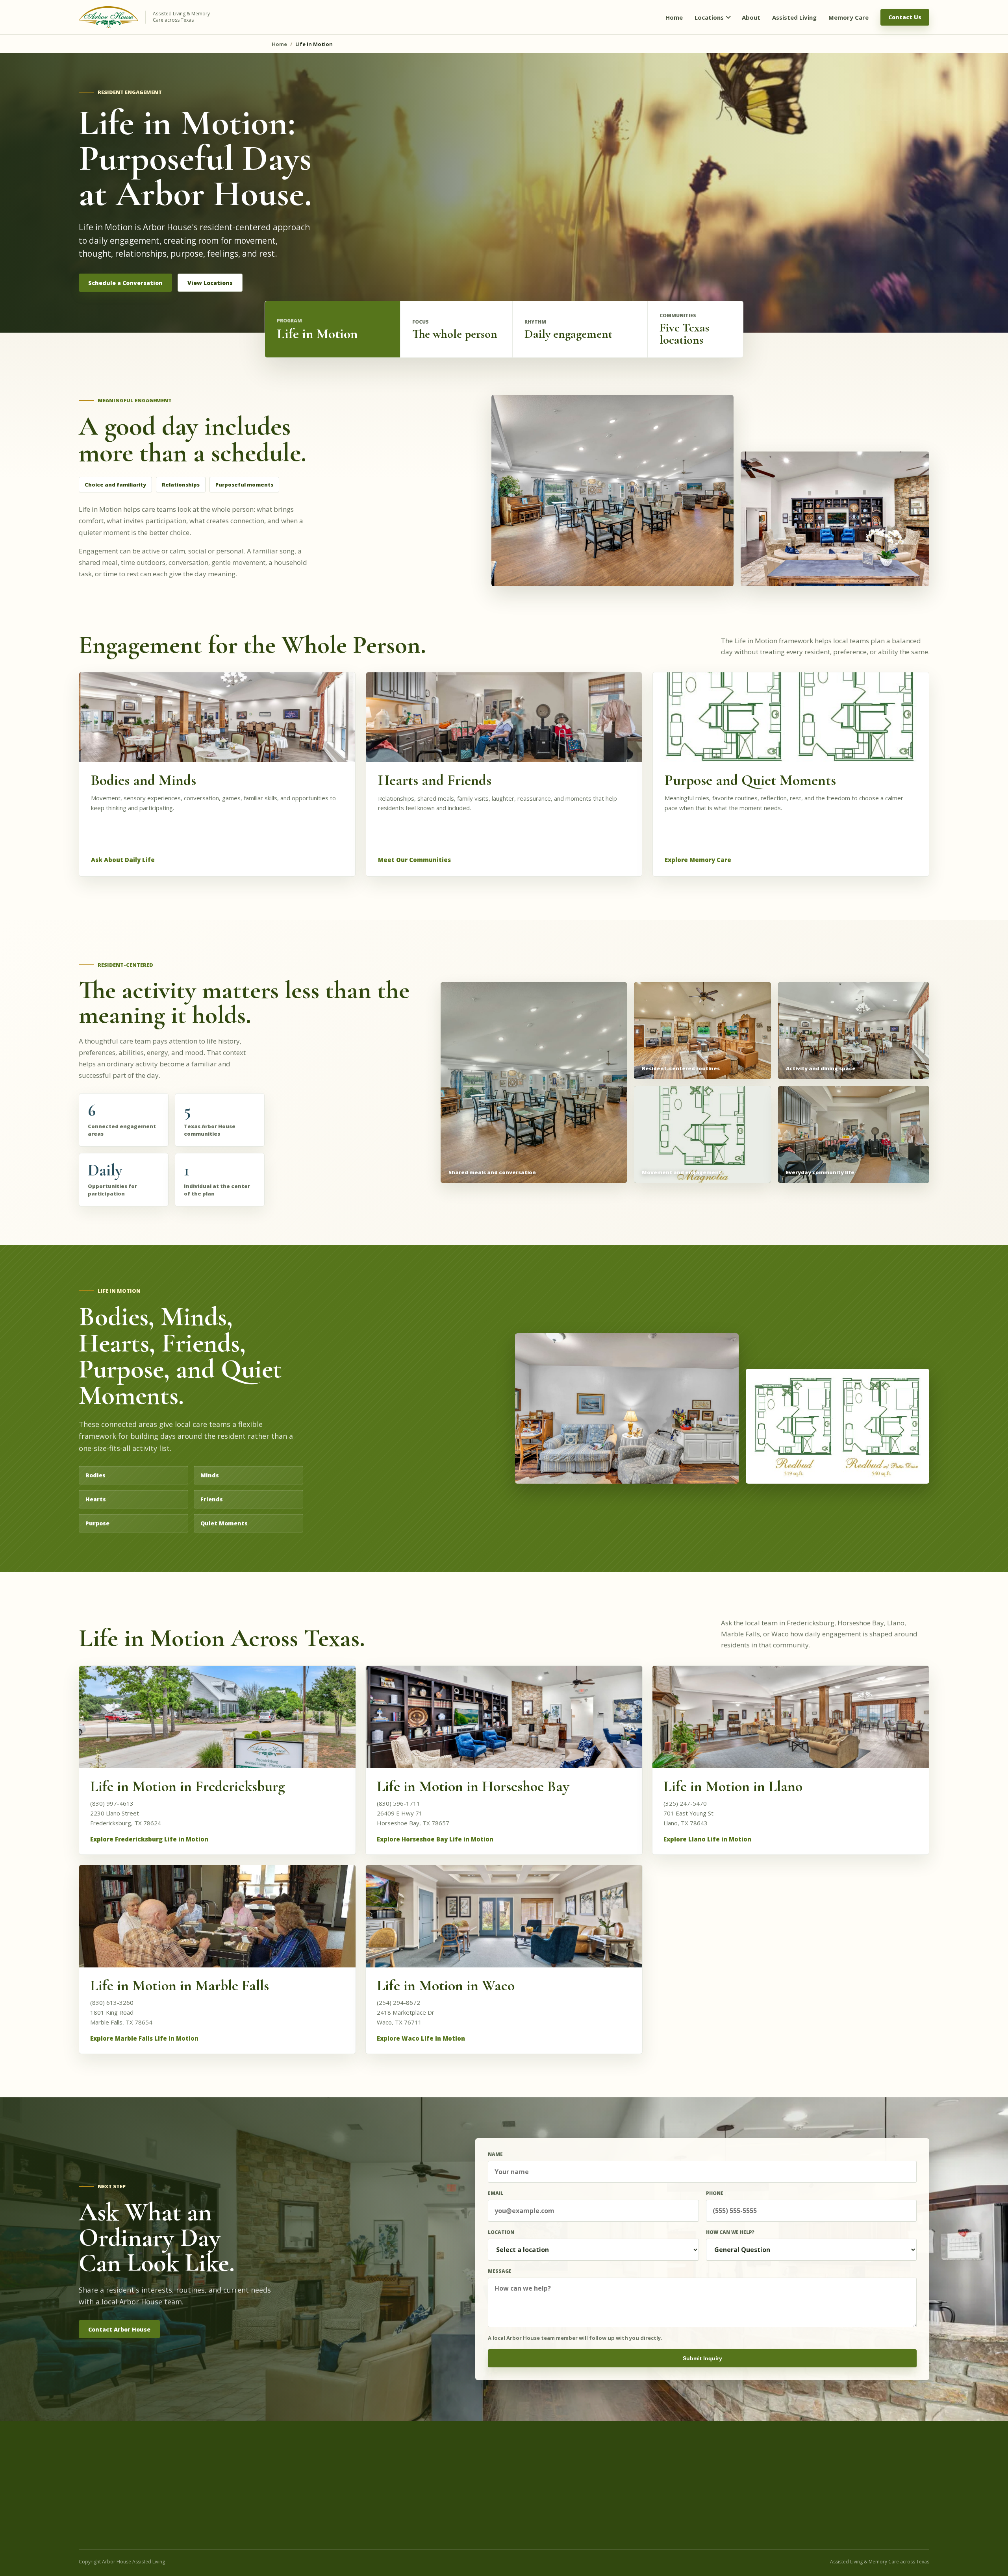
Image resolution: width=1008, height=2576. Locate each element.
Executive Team (751, 2485)
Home (279, 44)
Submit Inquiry (702, 2358)
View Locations (210, 283)
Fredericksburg (554, 2475)
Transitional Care (362, 2503)
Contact (741, 2522)
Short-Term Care (362, 2513)
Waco (543, 2513)
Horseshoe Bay (555, 2485)
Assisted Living (359, 2475)
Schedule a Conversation (125, 283)
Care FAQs (744, 2503)
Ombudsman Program (759, 2494)
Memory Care (358, 2485)
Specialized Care (361, 2494)
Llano (543, 2494)
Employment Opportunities (765, 2513)
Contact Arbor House (119, 2329)
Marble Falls (551, 2503)
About (738, 2475)
